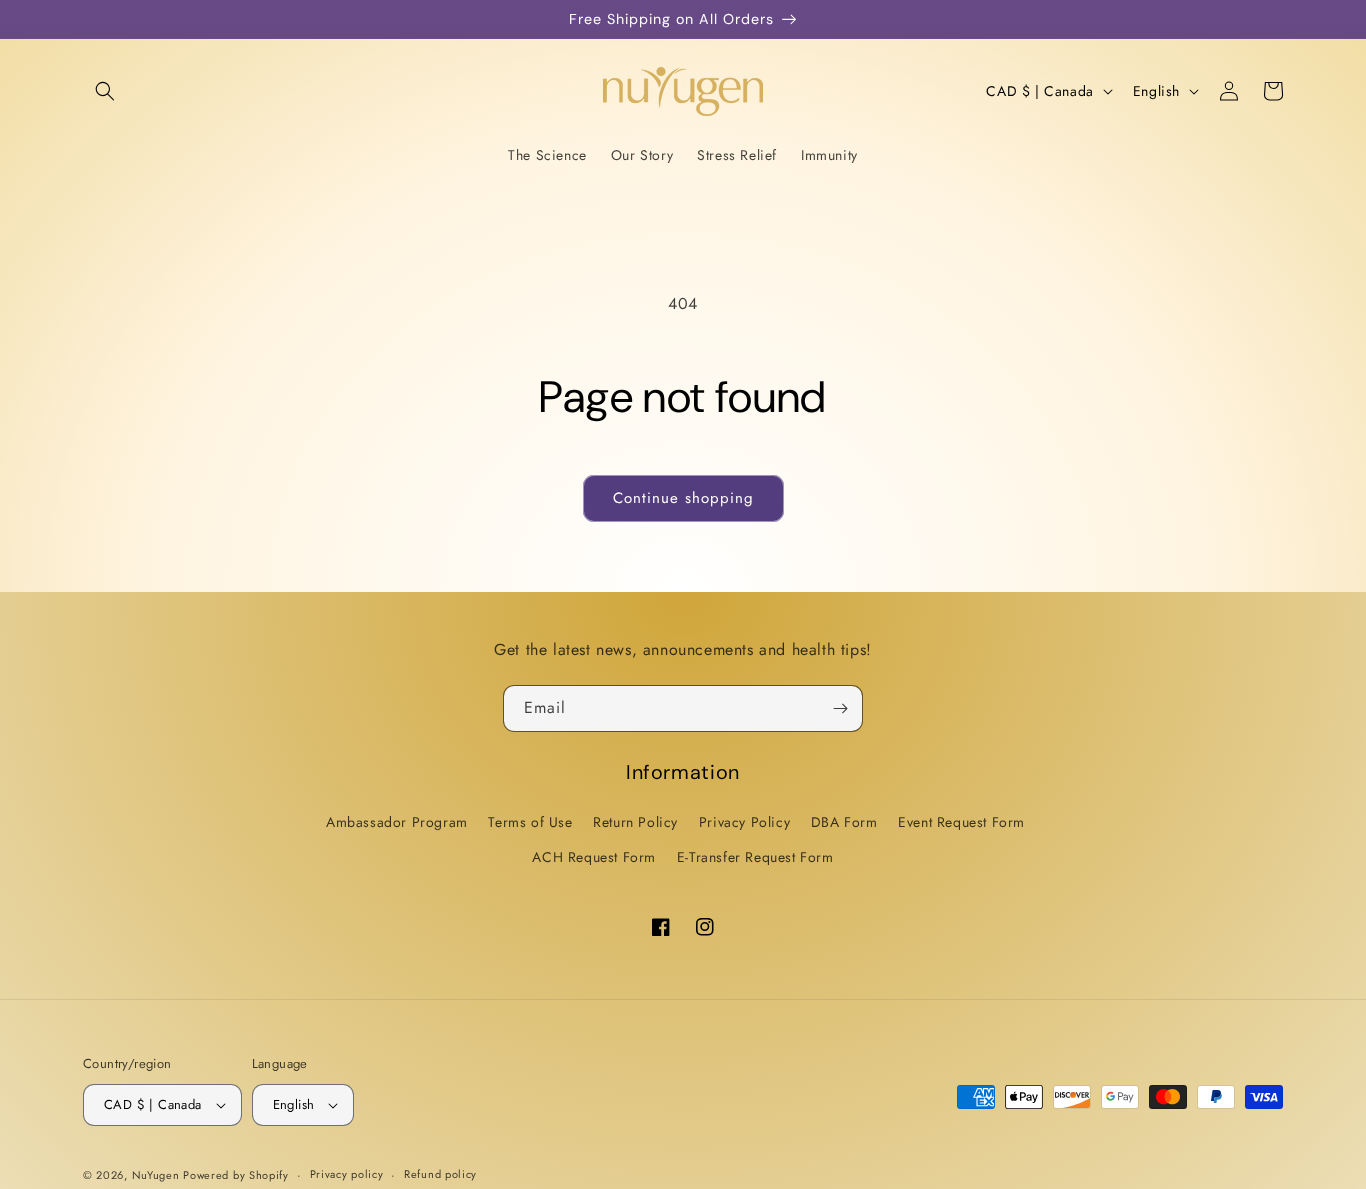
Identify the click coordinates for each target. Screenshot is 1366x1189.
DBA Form (844, 822)
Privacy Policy (744, 822)
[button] (105, 91)
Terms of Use (530, 822)
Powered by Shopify (236, 1175)
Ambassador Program (397, 822)
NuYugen (158, 1175)
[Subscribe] (840, 708)
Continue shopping (683, 498)
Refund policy (440, 1174)
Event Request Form (961, 822)
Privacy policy (347, 1174)
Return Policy (635, 822)
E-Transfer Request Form (755, 857)
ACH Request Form (594, 857)
